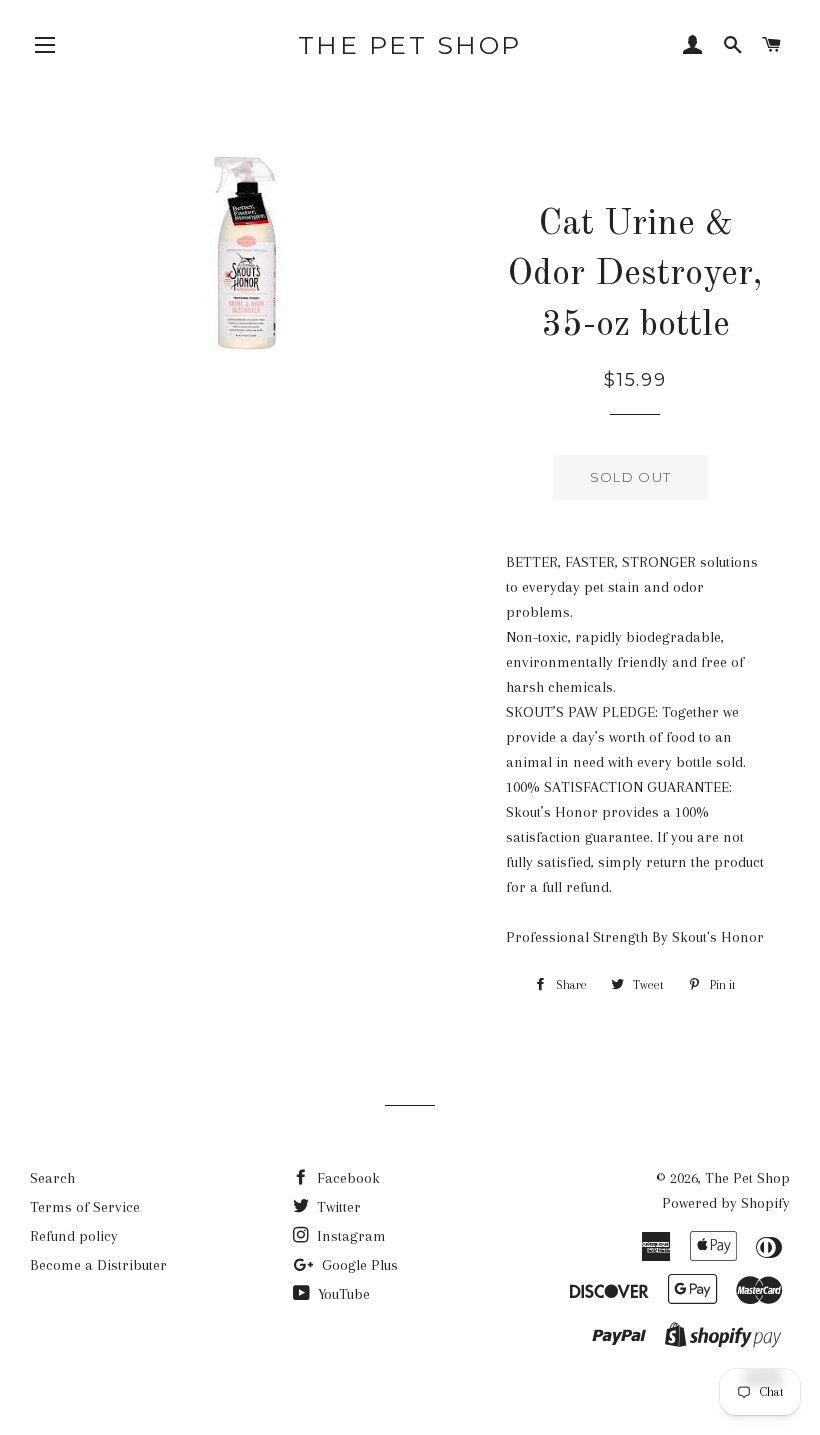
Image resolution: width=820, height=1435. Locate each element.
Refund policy (74, 1236)
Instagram (349, 1236)
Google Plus (358, 1265)
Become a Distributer (98, 1265)
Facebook (346, 1178)
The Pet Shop (410, 45)
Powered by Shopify (726, 1203)
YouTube (342, 1294)
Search (52, 1178)
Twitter (337, 1207)
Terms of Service (85, 1207)
